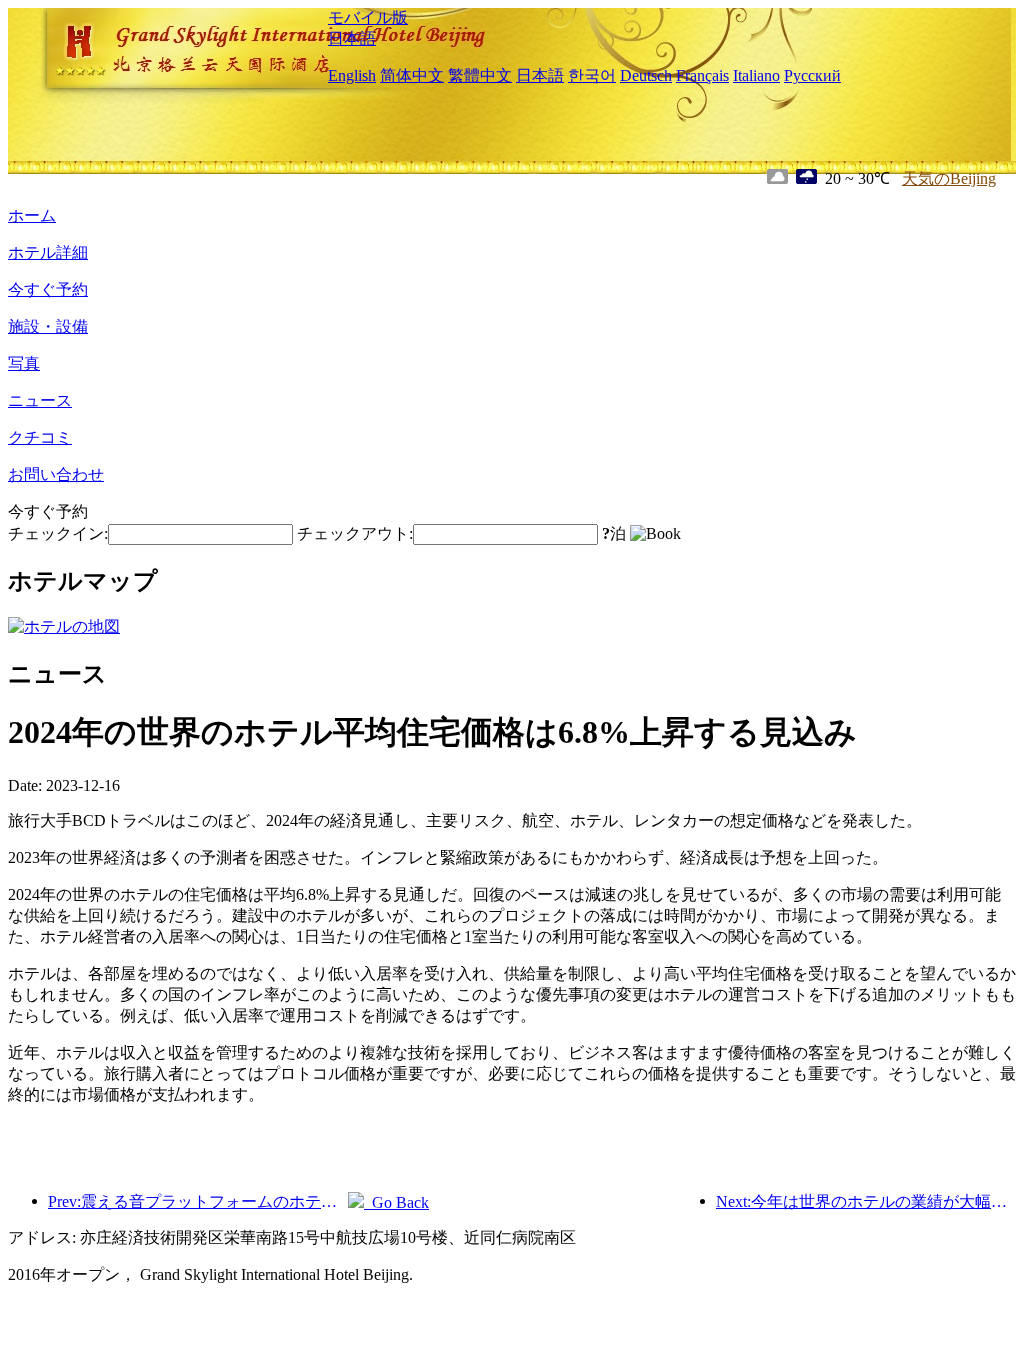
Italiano (756, 75)
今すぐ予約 (48, 289)
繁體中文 (480, 75)
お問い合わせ (56, 474)
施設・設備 (48, 326)
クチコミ (40, 437)
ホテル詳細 (48, 252)
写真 (24, 363)
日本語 (352, 38)
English (352, 75)
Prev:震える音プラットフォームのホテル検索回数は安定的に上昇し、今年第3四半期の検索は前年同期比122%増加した (198, 1201)
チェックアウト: (355, 533)
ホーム (32, 215)
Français (702, 75)
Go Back (396, 1202)
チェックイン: (58, 533)
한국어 (592, 75)
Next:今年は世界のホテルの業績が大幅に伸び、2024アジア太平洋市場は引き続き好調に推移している (866, 1201)
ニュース (40, 400)
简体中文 (412, 75)
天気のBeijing (949, 178)
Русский (812, 75)
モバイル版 (368, 17)
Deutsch (646, 75)
